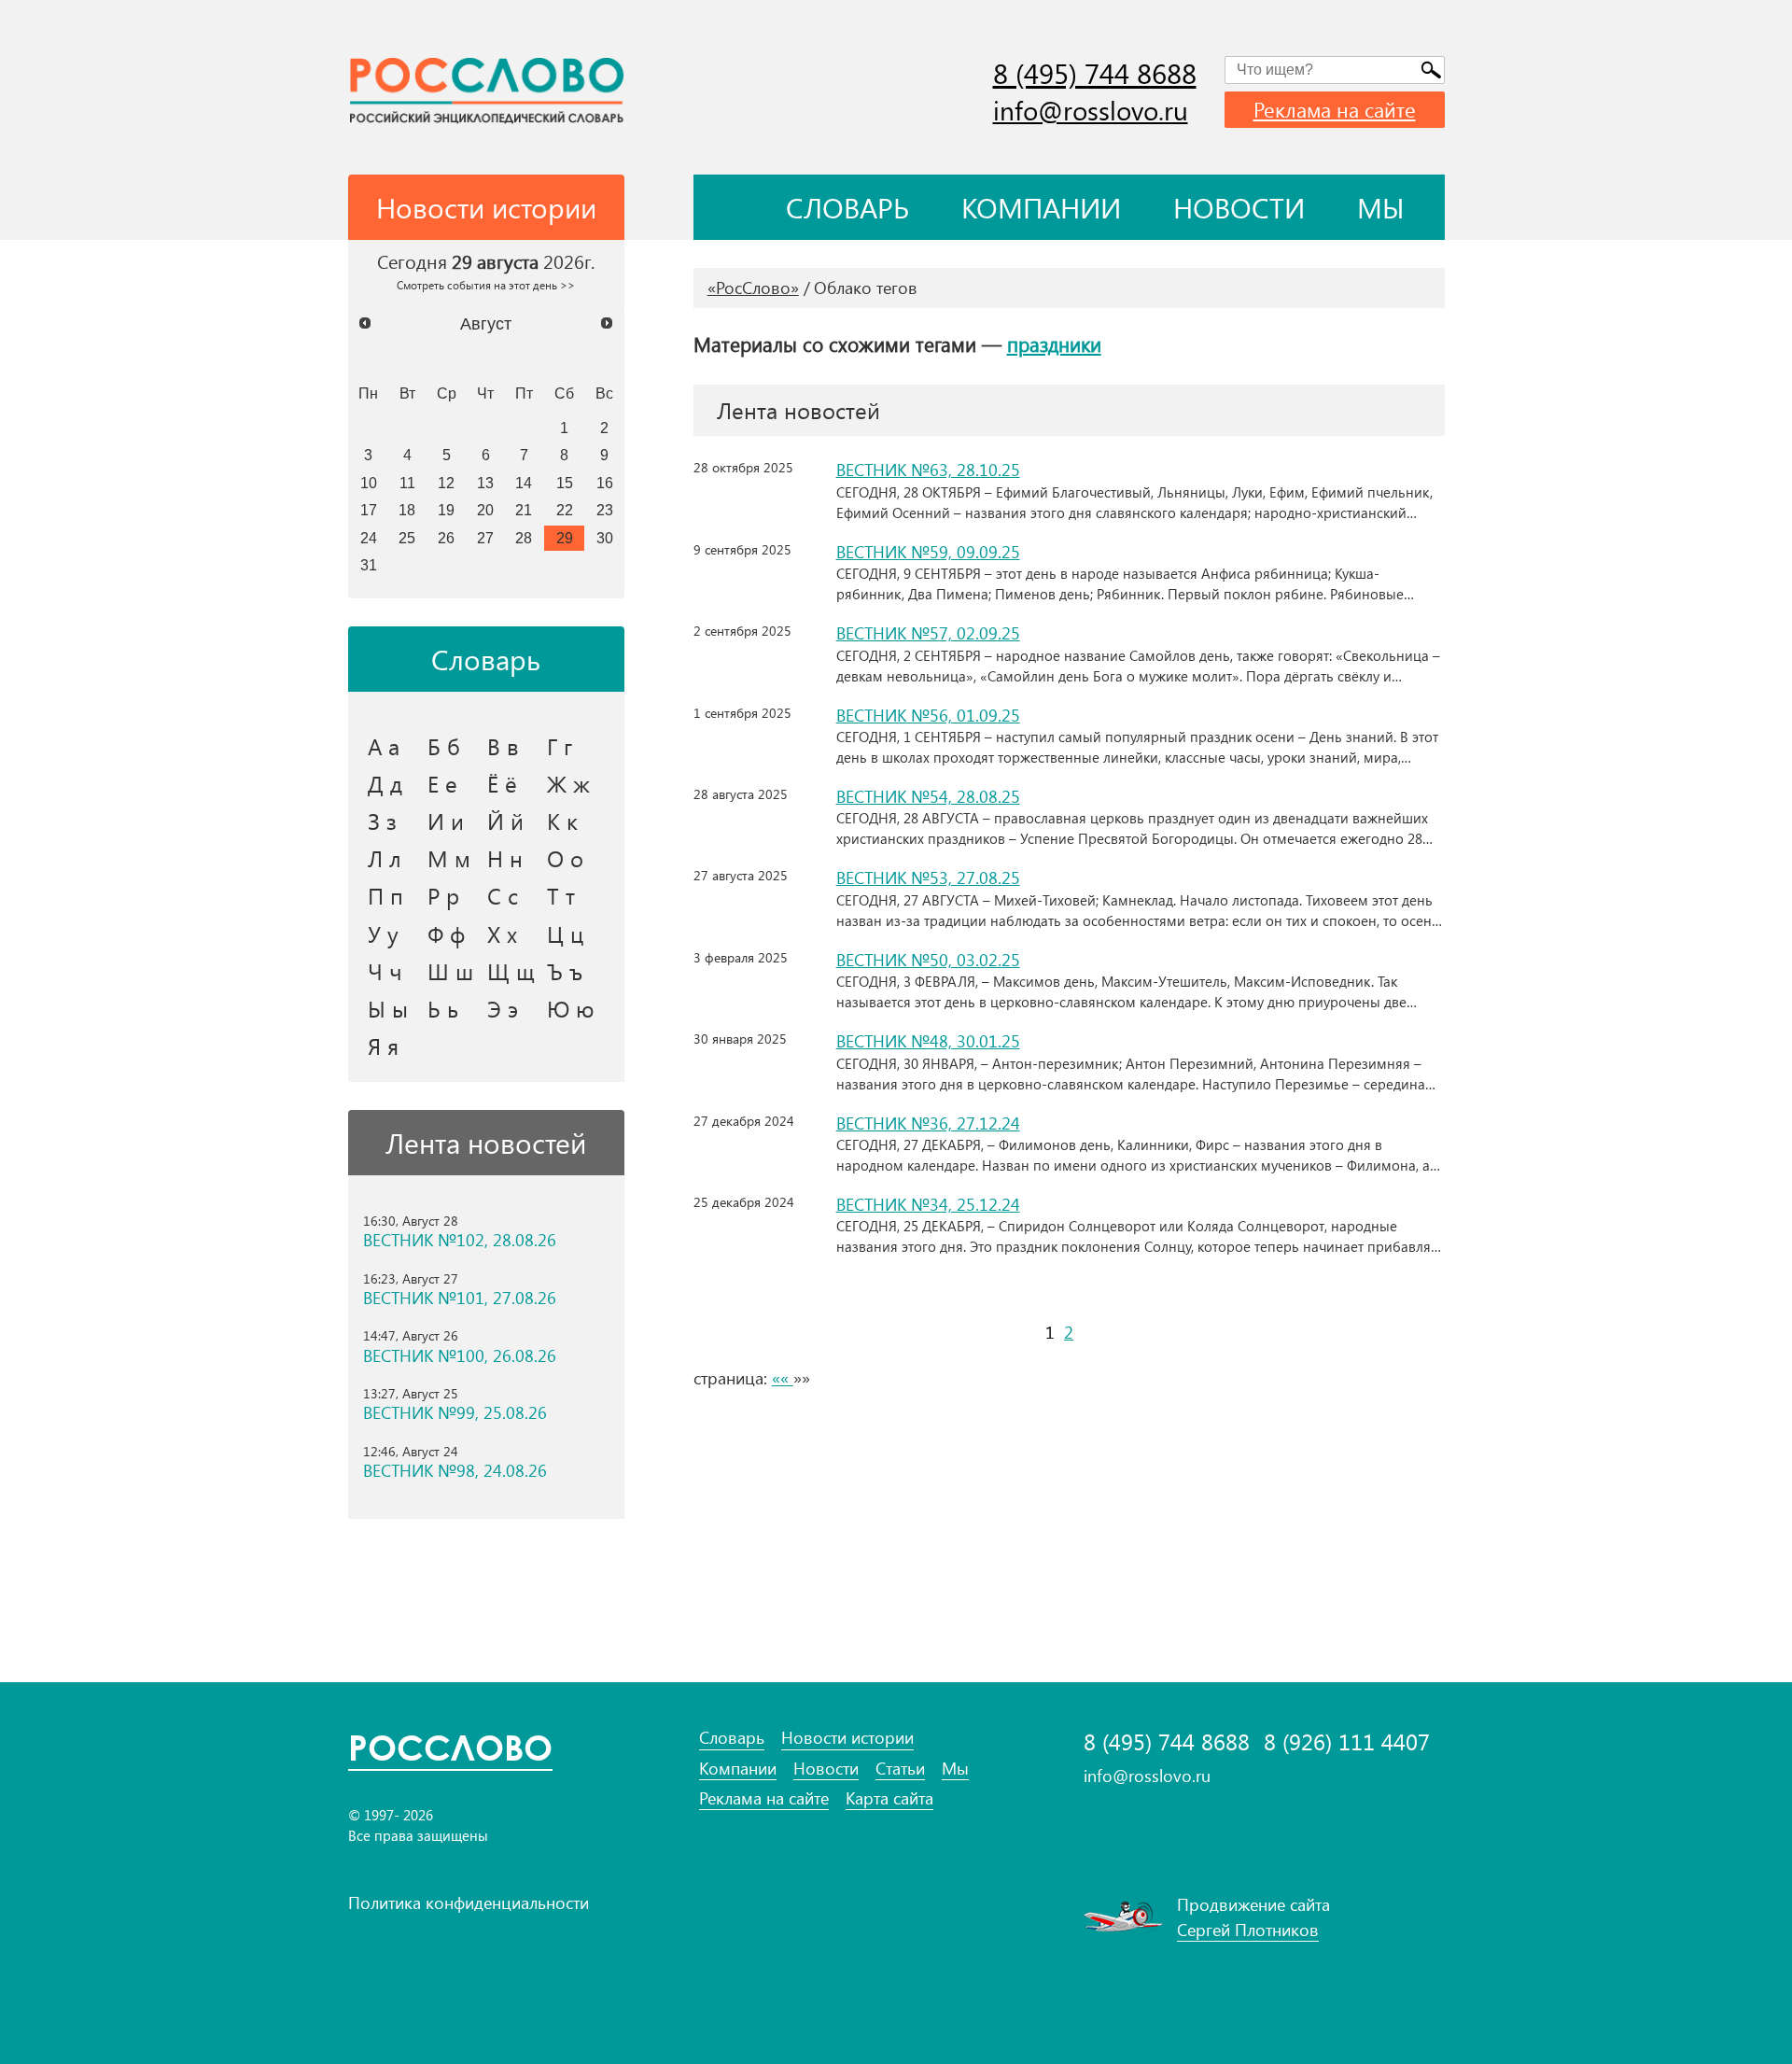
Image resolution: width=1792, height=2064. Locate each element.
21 (524, 510)
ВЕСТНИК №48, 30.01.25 (928, 1041)
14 (524, 483)
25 (407, 538)
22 (565, 510)
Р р (443, 895)
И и (446, 821)
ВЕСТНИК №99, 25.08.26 (455, 1413)
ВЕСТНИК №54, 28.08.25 (928, 796)
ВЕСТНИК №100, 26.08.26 (460, 1356)
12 (446, 483)
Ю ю (571, 1008)
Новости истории (847, 1738)
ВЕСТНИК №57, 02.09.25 (928, 633)
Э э (503, 1008)
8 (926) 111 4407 (1347, 1741)
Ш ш (450, 971)
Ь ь (443, 1008)
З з (382, 821)
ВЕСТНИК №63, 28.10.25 (928, 470)
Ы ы (388, 1008)
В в (503, 746)
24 (369, 538)
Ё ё (502, 783)
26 (446, 538)
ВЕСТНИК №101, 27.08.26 (460, 1298)
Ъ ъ (565, 971)
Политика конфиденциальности (469, 1903)
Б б (444, 746)
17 (369, 510)
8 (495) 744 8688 (1095, 73)
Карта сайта (889, 1798)
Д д (385, 783)
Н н (505, 858)
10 (369, 483)
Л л (385, 858)
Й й (505, 821)
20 (485, 510)
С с (503, 895)
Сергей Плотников (1248, 1930)
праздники (1054, 344)
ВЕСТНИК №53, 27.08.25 (928, 878)
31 (369, 565)
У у (383, 934)
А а (384, 746)
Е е (442, 783)
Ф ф (446, 934)
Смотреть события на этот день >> (486, 285)
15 (565, 483)
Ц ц (565, 934)
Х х (502, 934)
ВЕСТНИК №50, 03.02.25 (928, 960)
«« (783, 1378)
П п (385, 895)
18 (407, 510)
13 (485, 483)
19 (446, 510)
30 (605, 538)
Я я (383, 1046)
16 (605, 483)
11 (407, 483)
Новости (1239, 207)
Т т (561, 895)
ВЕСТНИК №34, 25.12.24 (928, 1204)
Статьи (900, 1769)
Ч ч (385, 971)
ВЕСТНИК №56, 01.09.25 (928, 715)
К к (562, 821)
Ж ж (568, 783)
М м (449, 858)
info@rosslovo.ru (1091, 110)
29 (565, 538)
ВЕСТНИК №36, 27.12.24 (928, 1123)
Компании (1041, 207)
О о (565, 858)
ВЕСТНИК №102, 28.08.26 (460, 1240)
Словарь (847, 207)
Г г (560, 746)
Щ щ (511, 971)
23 (605, 510)
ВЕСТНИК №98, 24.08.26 (455, 1471)
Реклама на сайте (1335, 109)
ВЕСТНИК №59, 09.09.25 (928, 552)
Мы (1381, 207)
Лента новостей (486, 1143)
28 (524, 538)
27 (485, 538)
